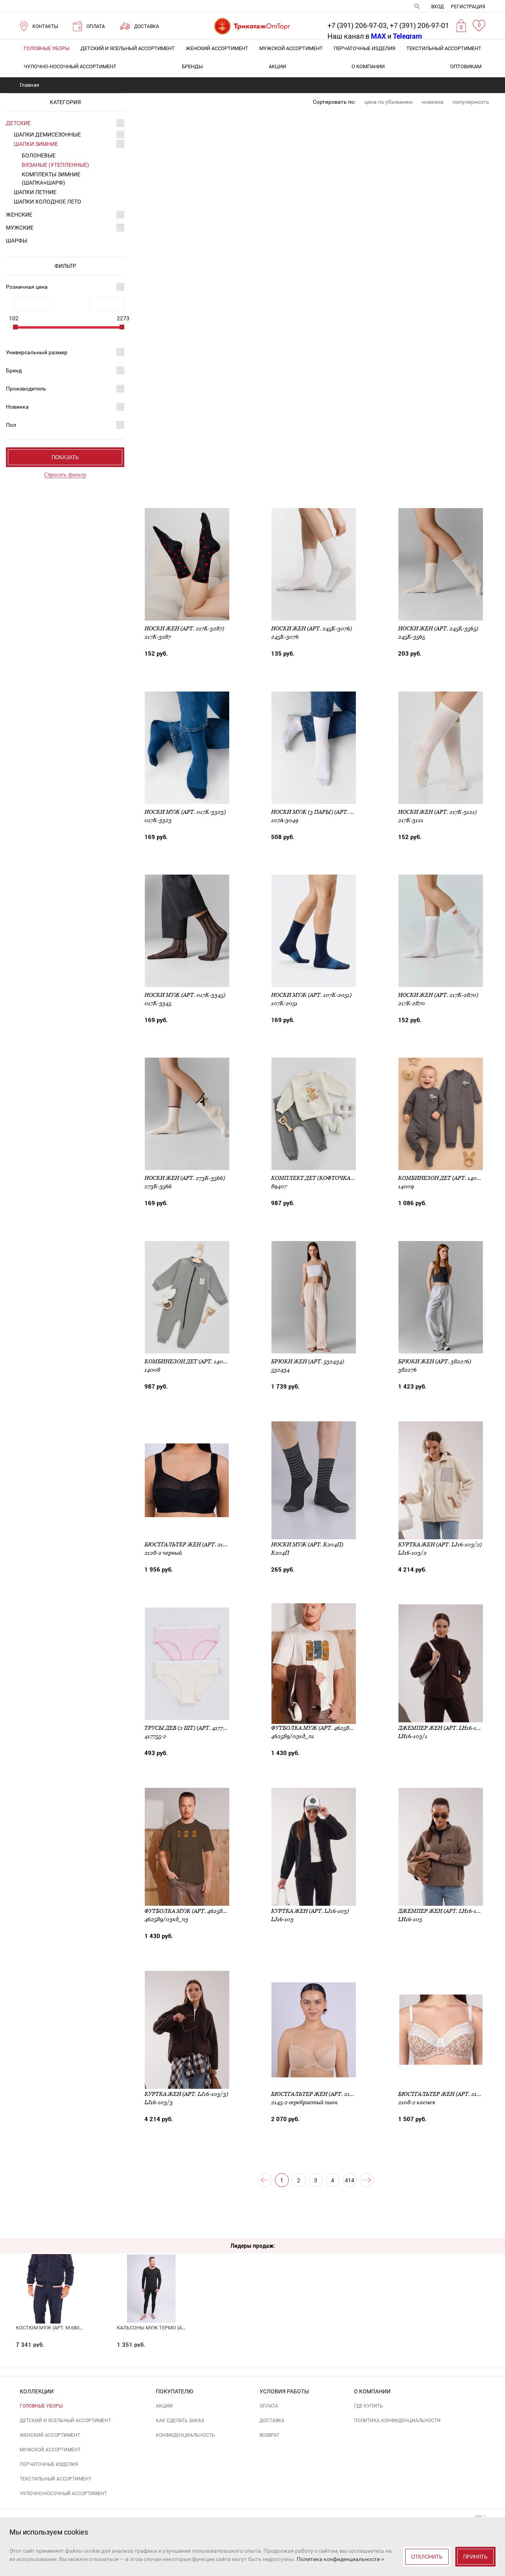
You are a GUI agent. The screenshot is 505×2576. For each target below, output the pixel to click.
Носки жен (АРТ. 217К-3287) (184, 628)
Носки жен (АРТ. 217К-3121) (437, 812)
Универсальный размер (37, 352)
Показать (65, 457)
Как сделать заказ (180, 2421)
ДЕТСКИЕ (18, 123)
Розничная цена (27, 287)
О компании (368, 66)
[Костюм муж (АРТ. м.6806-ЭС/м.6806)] (50, 2277)
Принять (475, 2557)
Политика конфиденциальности (397, 2421)
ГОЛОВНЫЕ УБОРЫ (47, 48)
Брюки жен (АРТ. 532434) (308, 1361)
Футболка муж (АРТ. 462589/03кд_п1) (326, 1728)
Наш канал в (357, 36)
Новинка (17, 407)
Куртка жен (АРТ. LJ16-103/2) (440, 1544)
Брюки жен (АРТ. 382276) (435, 1361)
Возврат (269, 2435)
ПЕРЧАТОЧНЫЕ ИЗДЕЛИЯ (365, 48)
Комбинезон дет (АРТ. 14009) (442, 1178)
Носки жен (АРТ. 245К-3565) (438, 628)
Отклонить (427, 2557)
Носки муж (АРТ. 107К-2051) (311, 995)
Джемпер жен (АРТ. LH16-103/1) (444, 1728)
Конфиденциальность (185, 2435)
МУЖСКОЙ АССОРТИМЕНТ (291, 48)
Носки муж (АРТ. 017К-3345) (185, 995)
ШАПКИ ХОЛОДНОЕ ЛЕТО (48, 202)
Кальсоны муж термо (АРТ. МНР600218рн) (172, 2328)
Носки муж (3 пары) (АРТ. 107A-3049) (325, 812)
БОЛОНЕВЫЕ (39, 155)
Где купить (368, 2406)
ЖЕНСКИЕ (19, 215)
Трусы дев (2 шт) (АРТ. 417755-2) (190, 1728)
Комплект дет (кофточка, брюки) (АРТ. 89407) (341, 1178)
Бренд (14, 370)
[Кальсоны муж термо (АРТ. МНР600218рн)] (151, 2277)
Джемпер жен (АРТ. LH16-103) (441, 1911)
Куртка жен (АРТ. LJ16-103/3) (186, 2094)
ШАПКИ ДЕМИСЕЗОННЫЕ (47, 135)
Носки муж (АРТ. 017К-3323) (185, 812)
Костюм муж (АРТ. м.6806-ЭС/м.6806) (63, 2328)
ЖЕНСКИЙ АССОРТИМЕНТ (217, 48)
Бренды (192, 66)
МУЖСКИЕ (20, 228)
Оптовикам (466, 66)
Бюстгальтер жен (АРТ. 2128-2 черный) (204, 1544)
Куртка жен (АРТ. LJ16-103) (310, 1911)
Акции (277, 66)
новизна (433, 102)
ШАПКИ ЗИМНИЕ (36, 144)
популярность (471, 102)
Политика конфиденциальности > (340, 2559)
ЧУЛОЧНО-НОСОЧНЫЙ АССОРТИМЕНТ (70, 66)
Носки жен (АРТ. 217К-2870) (438, 995)
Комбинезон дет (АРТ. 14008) (188, 1361)
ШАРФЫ (17, 241)
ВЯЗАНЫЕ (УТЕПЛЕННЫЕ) (55, 165)
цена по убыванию (389, 102)
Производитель (26, 389)
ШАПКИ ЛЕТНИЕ (35, 192)
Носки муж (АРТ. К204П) (307, 1544)
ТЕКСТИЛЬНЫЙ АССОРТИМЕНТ (444, 48)
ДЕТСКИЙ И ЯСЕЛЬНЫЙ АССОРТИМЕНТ (128, 48)
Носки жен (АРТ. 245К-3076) (311, 628)
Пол (11, 425)
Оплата (269, 2406)
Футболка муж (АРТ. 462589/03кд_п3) (200, 1911)
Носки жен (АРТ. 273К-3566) (185, 1178)
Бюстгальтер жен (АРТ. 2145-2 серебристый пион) (348, 2094)
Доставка (272, 2421)
